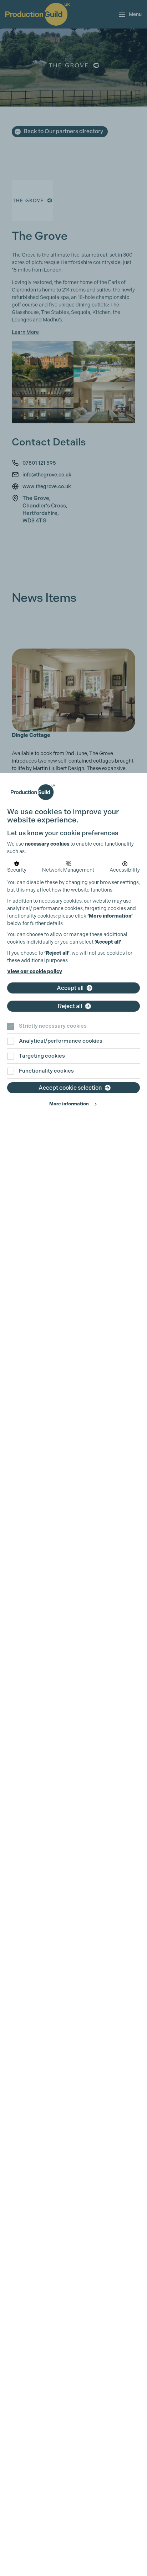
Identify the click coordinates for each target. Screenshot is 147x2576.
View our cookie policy (35, 972)
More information (69, 1104)
